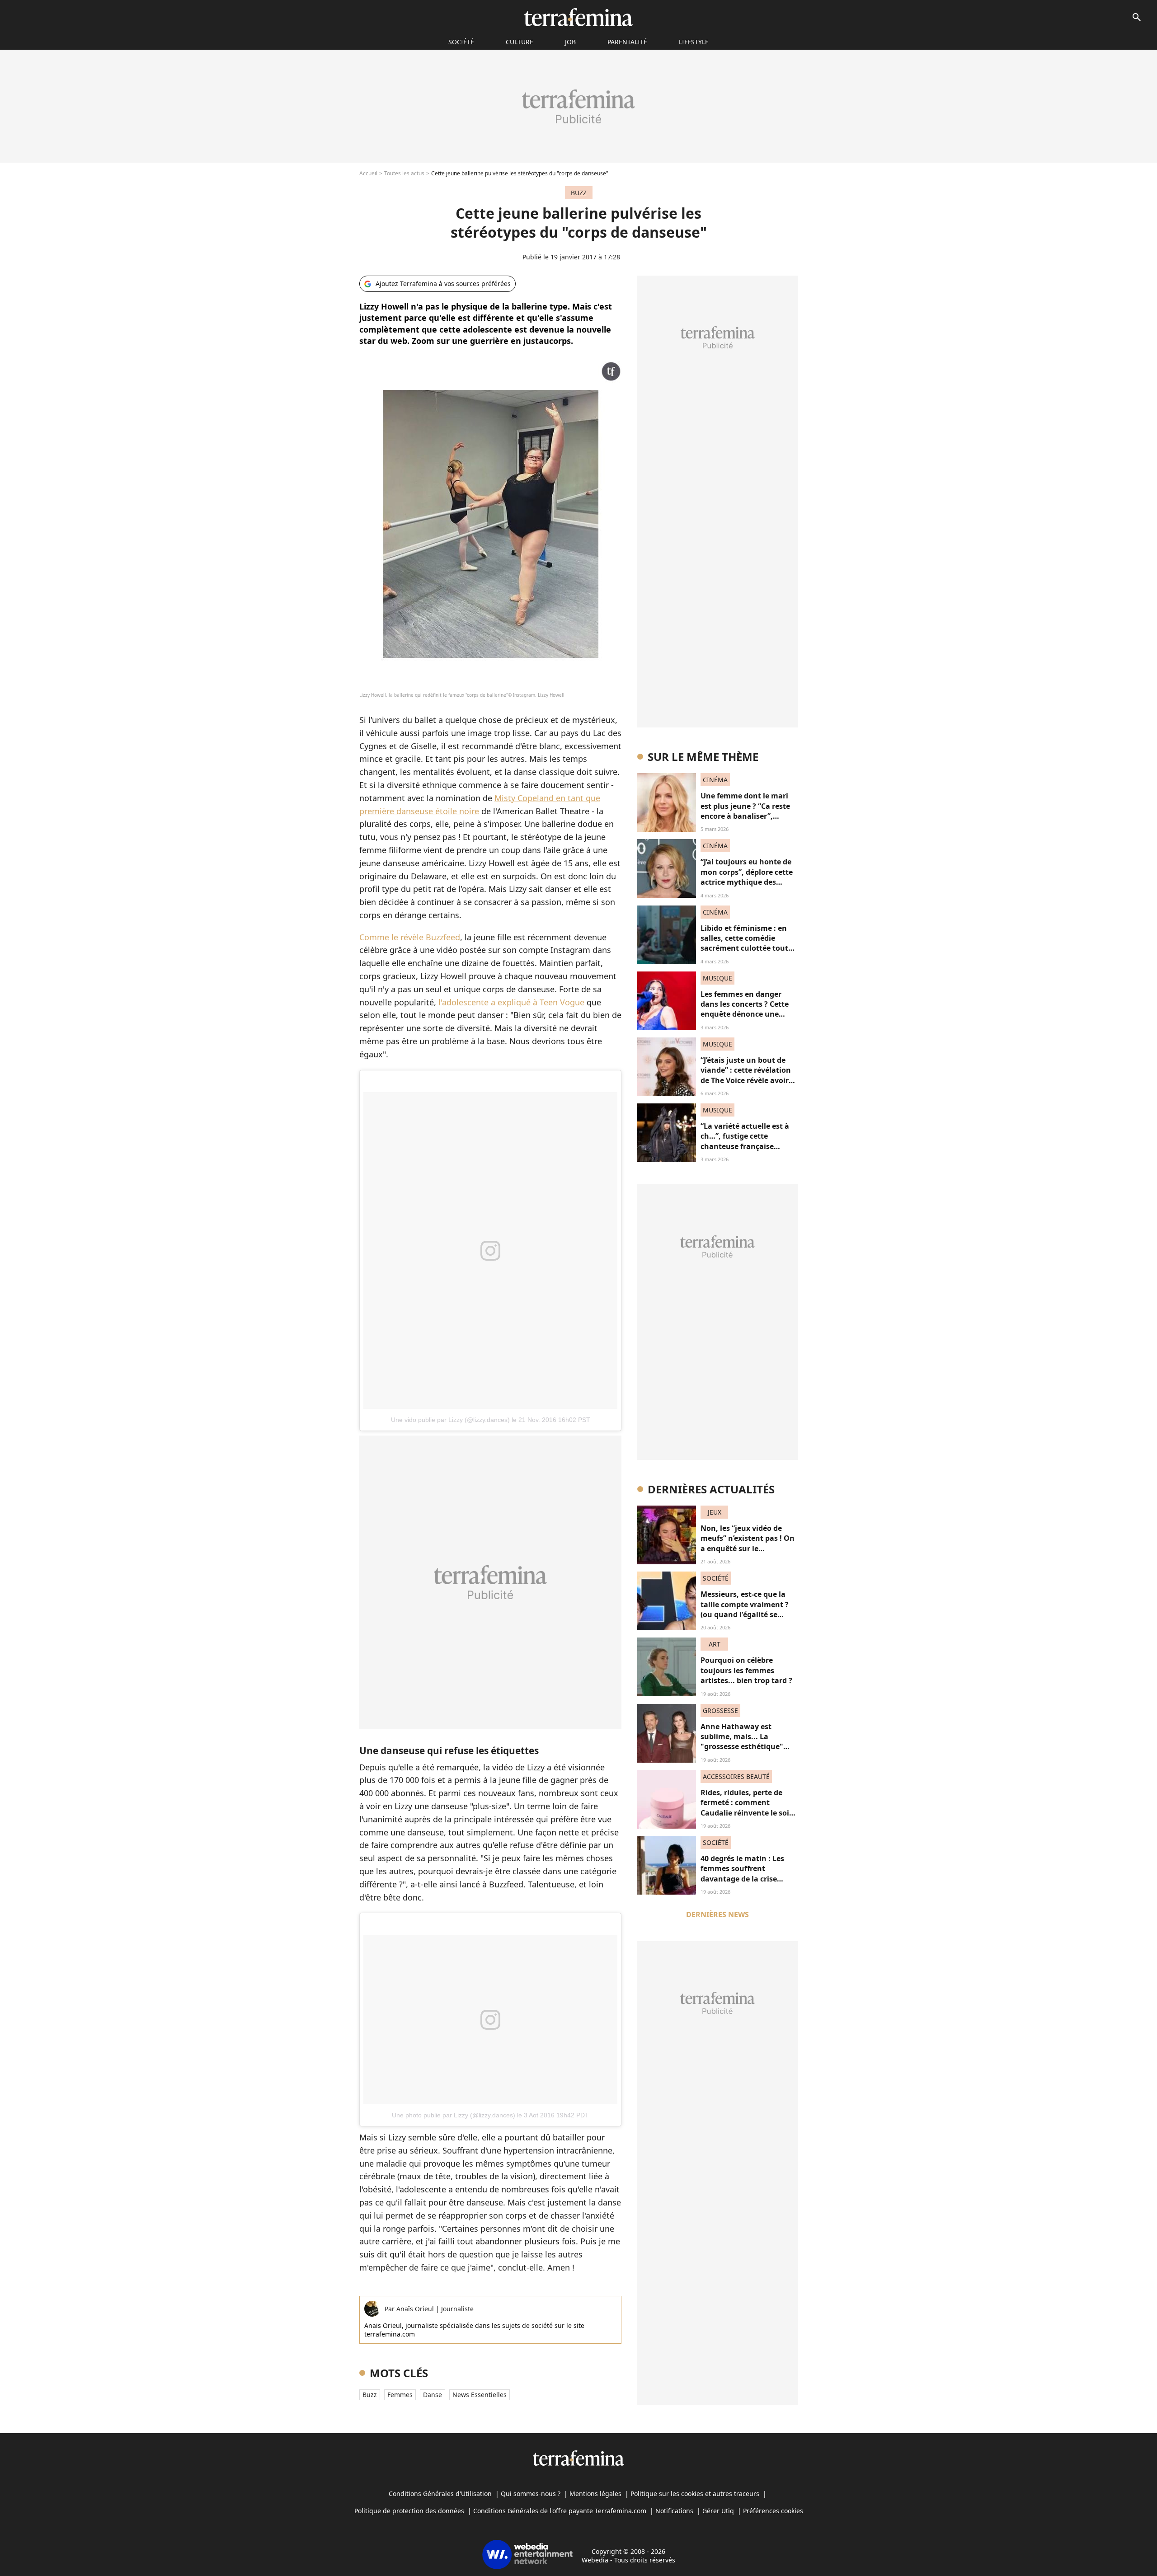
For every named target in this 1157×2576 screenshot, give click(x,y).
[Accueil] (578, 17)
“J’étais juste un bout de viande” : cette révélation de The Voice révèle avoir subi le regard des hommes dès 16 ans (749, 1080)
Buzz (370, 2395)
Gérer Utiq (718, 2511)
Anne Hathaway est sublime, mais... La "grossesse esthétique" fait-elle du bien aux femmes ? (742, 1747)
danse (433, 2395)
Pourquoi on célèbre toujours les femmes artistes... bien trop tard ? (746, 1670)
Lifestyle (694, 42)
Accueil (368, 173)
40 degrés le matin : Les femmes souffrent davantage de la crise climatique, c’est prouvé (743, 1874)
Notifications (674, 2511)
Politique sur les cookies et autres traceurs (695, 2494)
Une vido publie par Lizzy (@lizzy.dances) (450, 1420)
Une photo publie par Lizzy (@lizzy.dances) (454, 2115)
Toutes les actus (404, 173)
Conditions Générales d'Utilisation (440, 2494)
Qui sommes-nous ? (531, 2494)
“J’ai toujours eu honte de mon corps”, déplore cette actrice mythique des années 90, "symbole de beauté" (747, 882)
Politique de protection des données (409, 2511)
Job (570, 42)
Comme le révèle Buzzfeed (410, 937)
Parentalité (627, 42)
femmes (400, 2395)
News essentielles (480, 2395)
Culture (520, 42)
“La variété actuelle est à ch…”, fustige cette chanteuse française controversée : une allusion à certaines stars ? (749, 1146)
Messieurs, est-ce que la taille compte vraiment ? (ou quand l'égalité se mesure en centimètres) (745, 1609)
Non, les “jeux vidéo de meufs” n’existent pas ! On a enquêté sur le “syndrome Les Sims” (748, 1543)
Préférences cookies (773, 2511)
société (461, 42)
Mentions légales (595, 2494)
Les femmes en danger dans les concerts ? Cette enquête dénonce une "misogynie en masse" (745, 1009)
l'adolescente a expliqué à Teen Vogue (511, 1002)
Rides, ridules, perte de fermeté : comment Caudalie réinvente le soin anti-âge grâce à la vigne (747, 1808)
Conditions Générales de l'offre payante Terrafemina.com (560, 2511)
